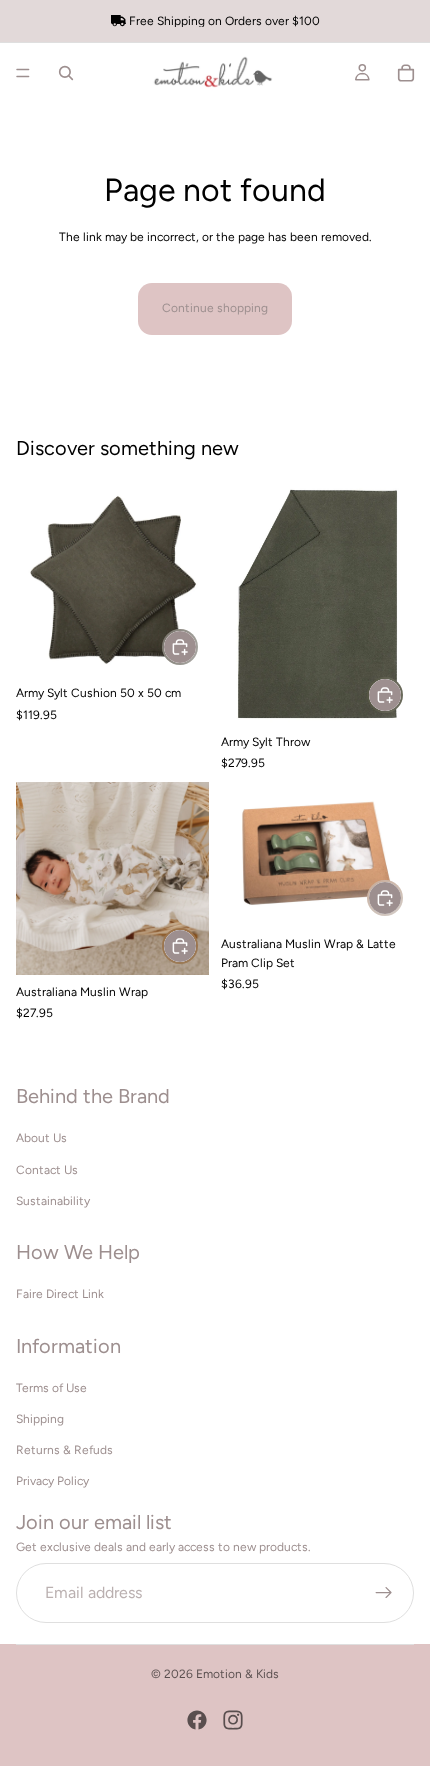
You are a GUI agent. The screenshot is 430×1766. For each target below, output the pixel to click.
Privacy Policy (52, 1482)
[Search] (66, 73)
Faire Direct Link (60, 1295)
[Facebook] (197, 1720)
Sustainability (53, 1201)
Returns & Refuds (64, 1451)
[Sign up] (384, 1593)
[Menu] (23, 73)
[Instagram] (233, 1720)
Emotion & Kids (237, 1674)
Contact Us (47, 1170)
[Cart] (406, 73)
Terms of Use (51, 1388)
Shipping (40, 1419)
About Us (41, 1139)
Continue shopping (215, 308)
